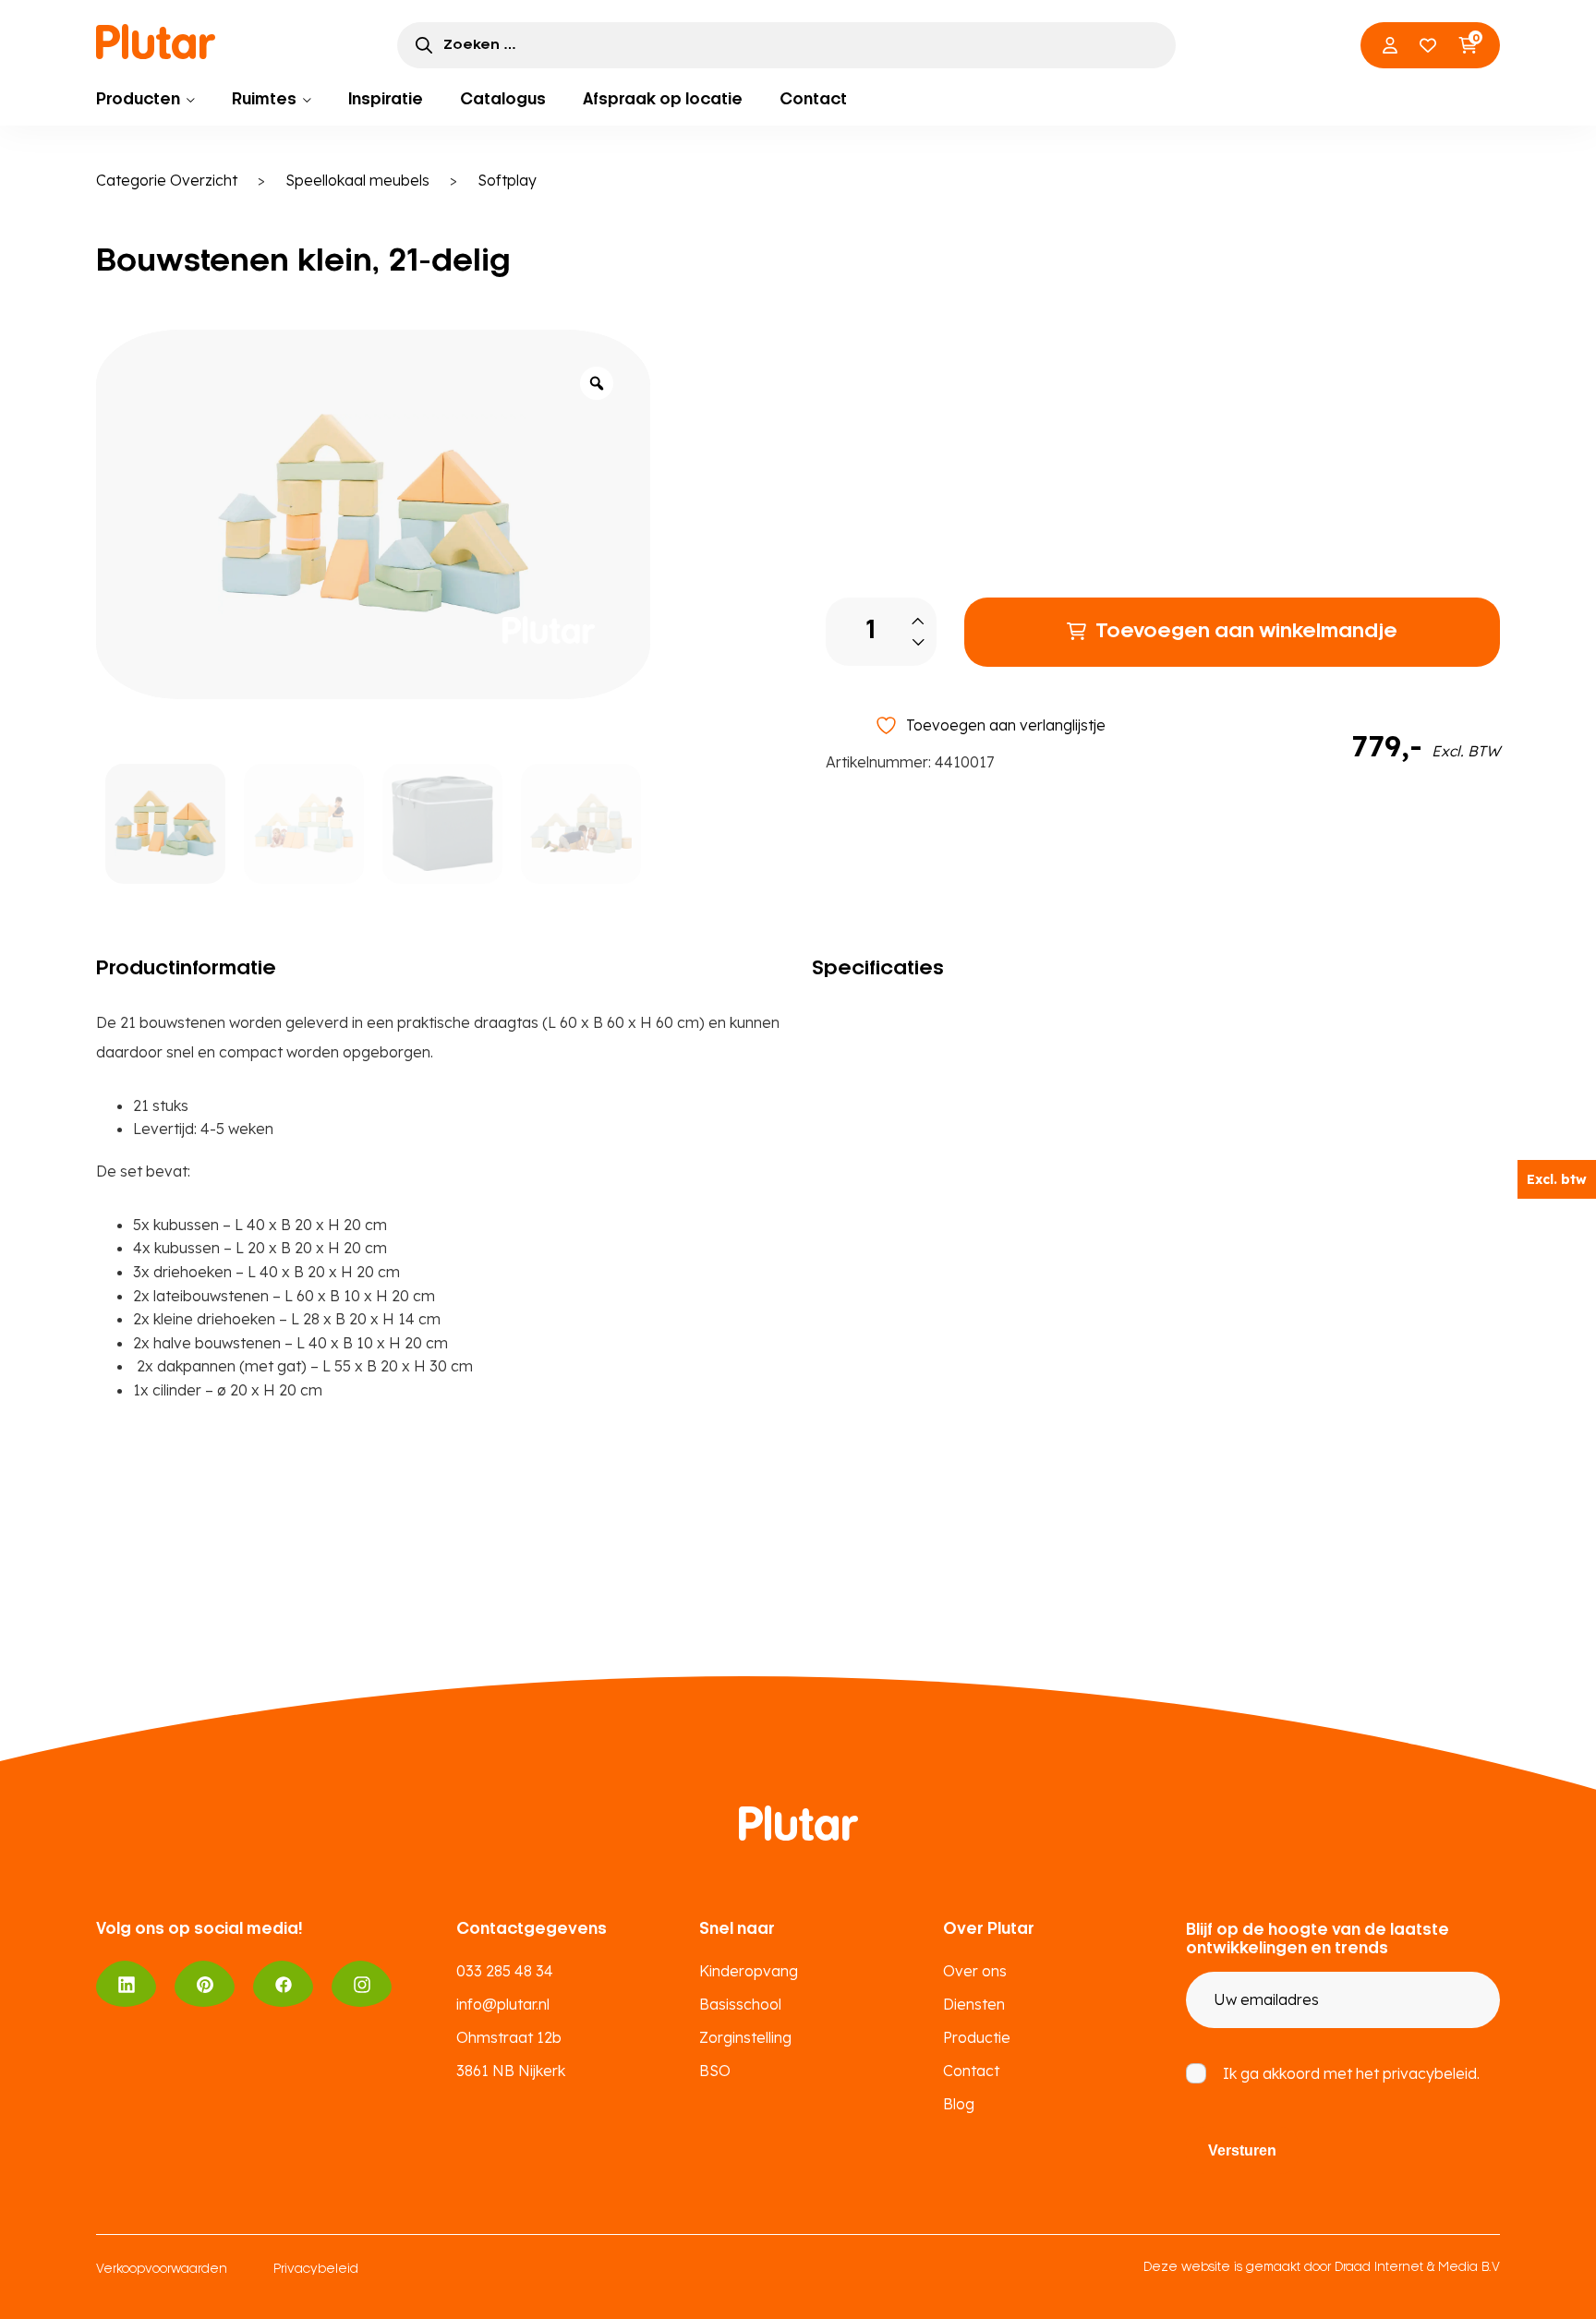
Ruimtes (264, 100)
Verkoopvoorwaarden (162, 2270)
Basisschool (740, 2004)
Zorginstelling (745, 2037)
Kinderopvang (749, 1971)
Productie (977, 2037)
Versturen (1242, 2150)
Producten (138, 100)
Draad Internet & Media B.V (1417, 2268)
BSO (715, 2071)
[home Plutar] (156, 42)
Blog (959, 2104)
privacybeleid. (1431, 2073)
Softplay (507, 180)
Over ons (975, 1971)
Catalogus (503, 100)
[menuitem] (145, 100)
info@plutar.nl (503, 2004)
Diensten (974, 2004)
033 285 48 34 (505, 1971)
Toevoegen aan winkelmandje (1246, 632)
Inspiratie (386, 100)
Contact (813, 100)
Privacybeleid (316, 2270)
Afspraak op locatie (663, 100)
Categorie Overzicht (167, 180)
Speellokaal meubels (357, 180)
